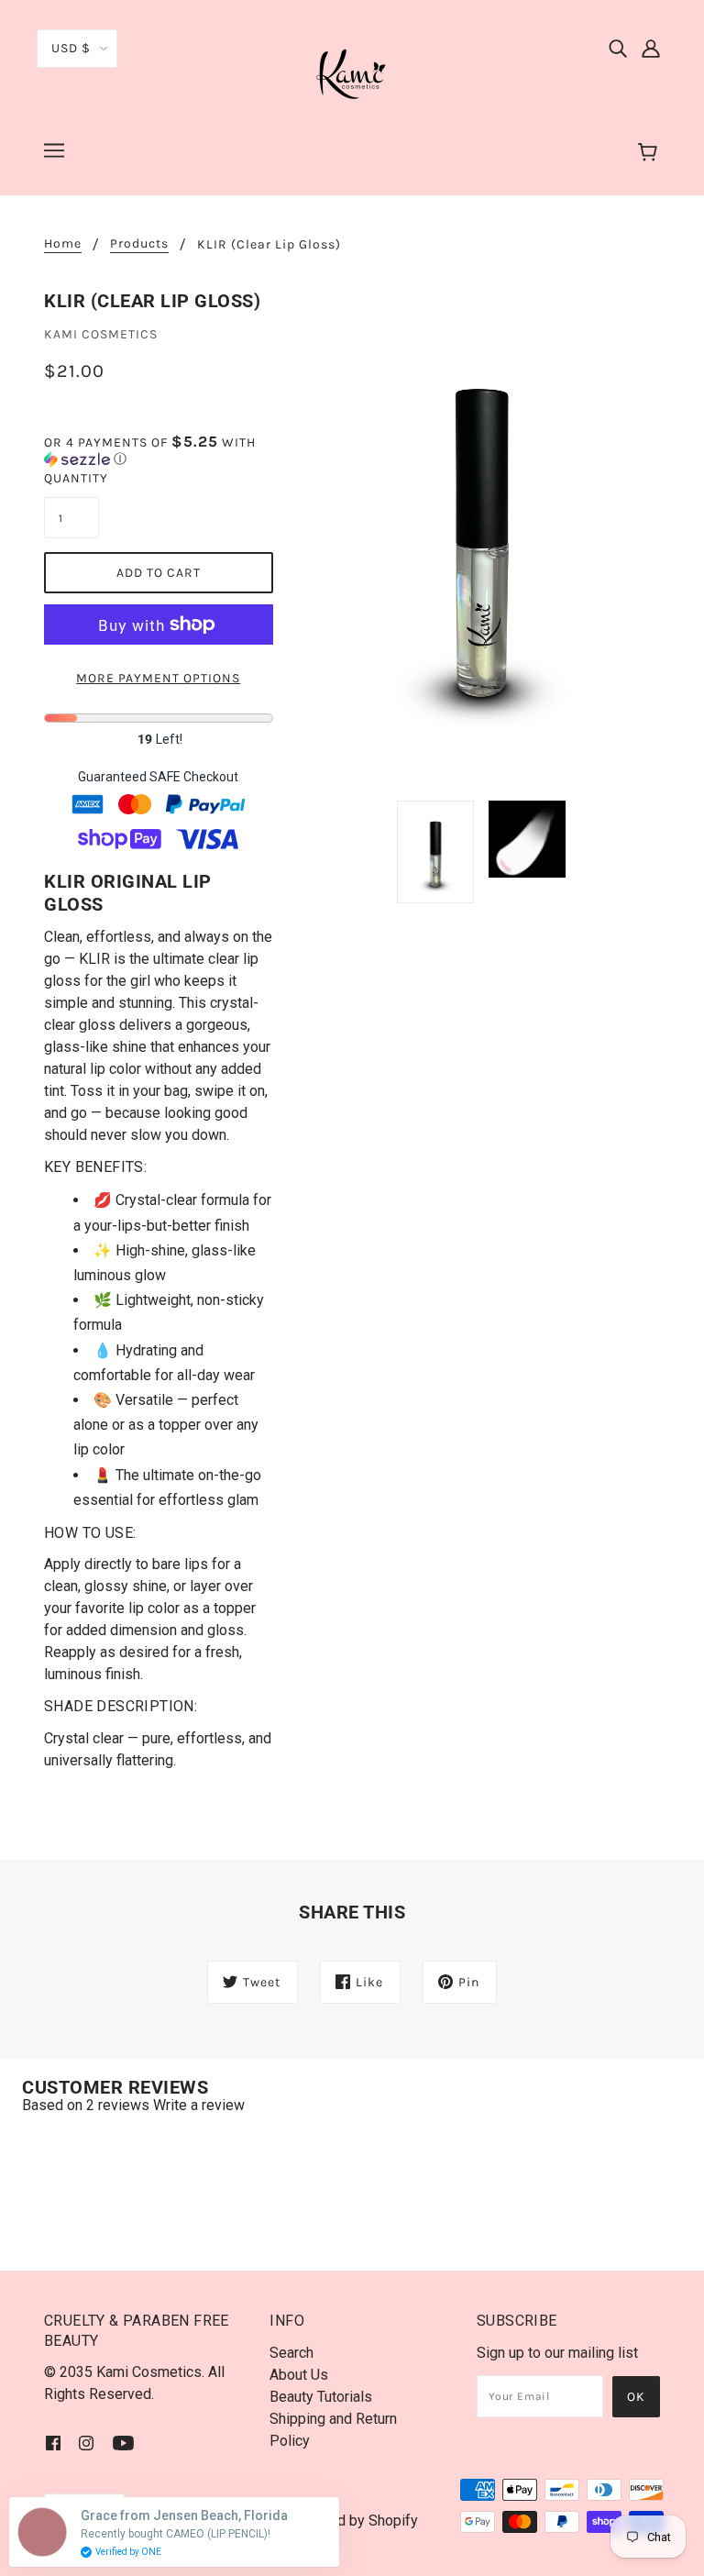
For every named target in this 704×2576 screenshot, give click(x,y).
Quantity (71, 478)
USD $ (71, 48)
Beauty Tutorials (321, 2397)
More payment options (158, 678)
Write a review (199, 2105)
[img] (618, 48)
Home (63, 244)
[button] (159, 451)
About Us (299, 2375)
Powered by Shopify (352, 2521)
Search (291, 2353)
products (139, 244)
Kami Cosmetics (101, 334)
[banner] (352, 72)
